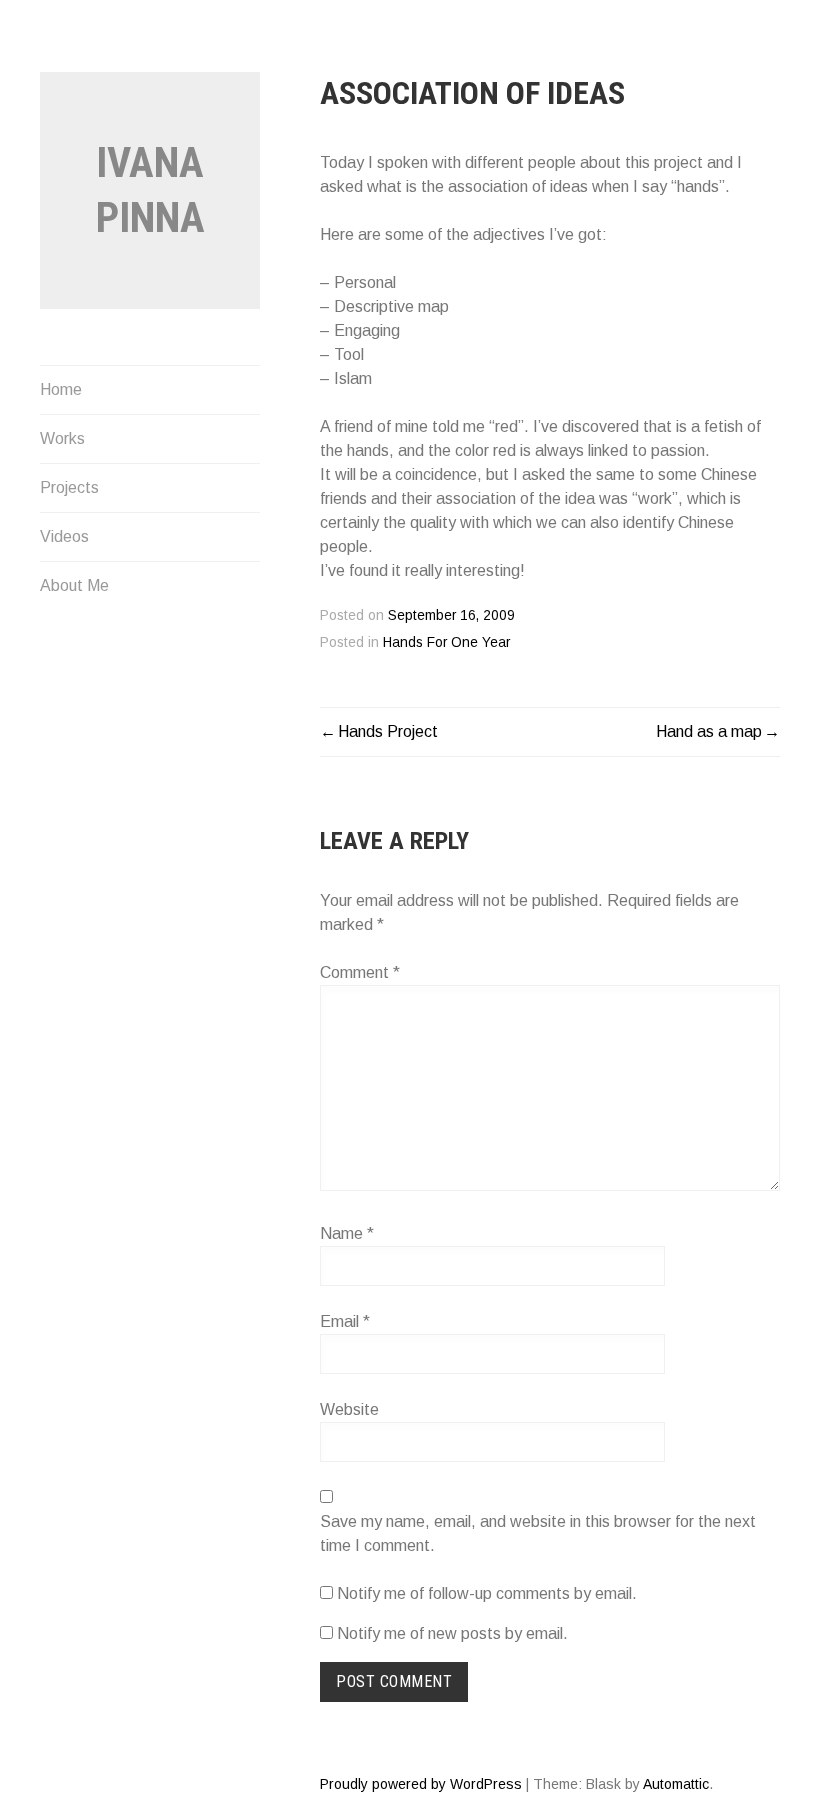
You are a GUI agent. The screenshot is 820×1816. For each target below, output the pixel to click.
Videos (64, 536)
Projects (69, 487)
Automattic (676, 1784)
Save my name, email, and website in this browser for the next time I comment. (538, 1533)
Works (62, 438)
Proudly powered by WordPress (421, 1784)
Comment (360, 972)
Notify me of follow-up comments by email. (487, 1593)
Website (349, 1409)
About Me (74, 585)
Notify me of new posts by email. (452, 1633)
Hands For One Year (446, 642)
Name (347, 1233)
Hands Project (388, 731)
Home (61, 389)
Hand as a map (709, 731)
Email (345, 1321)
